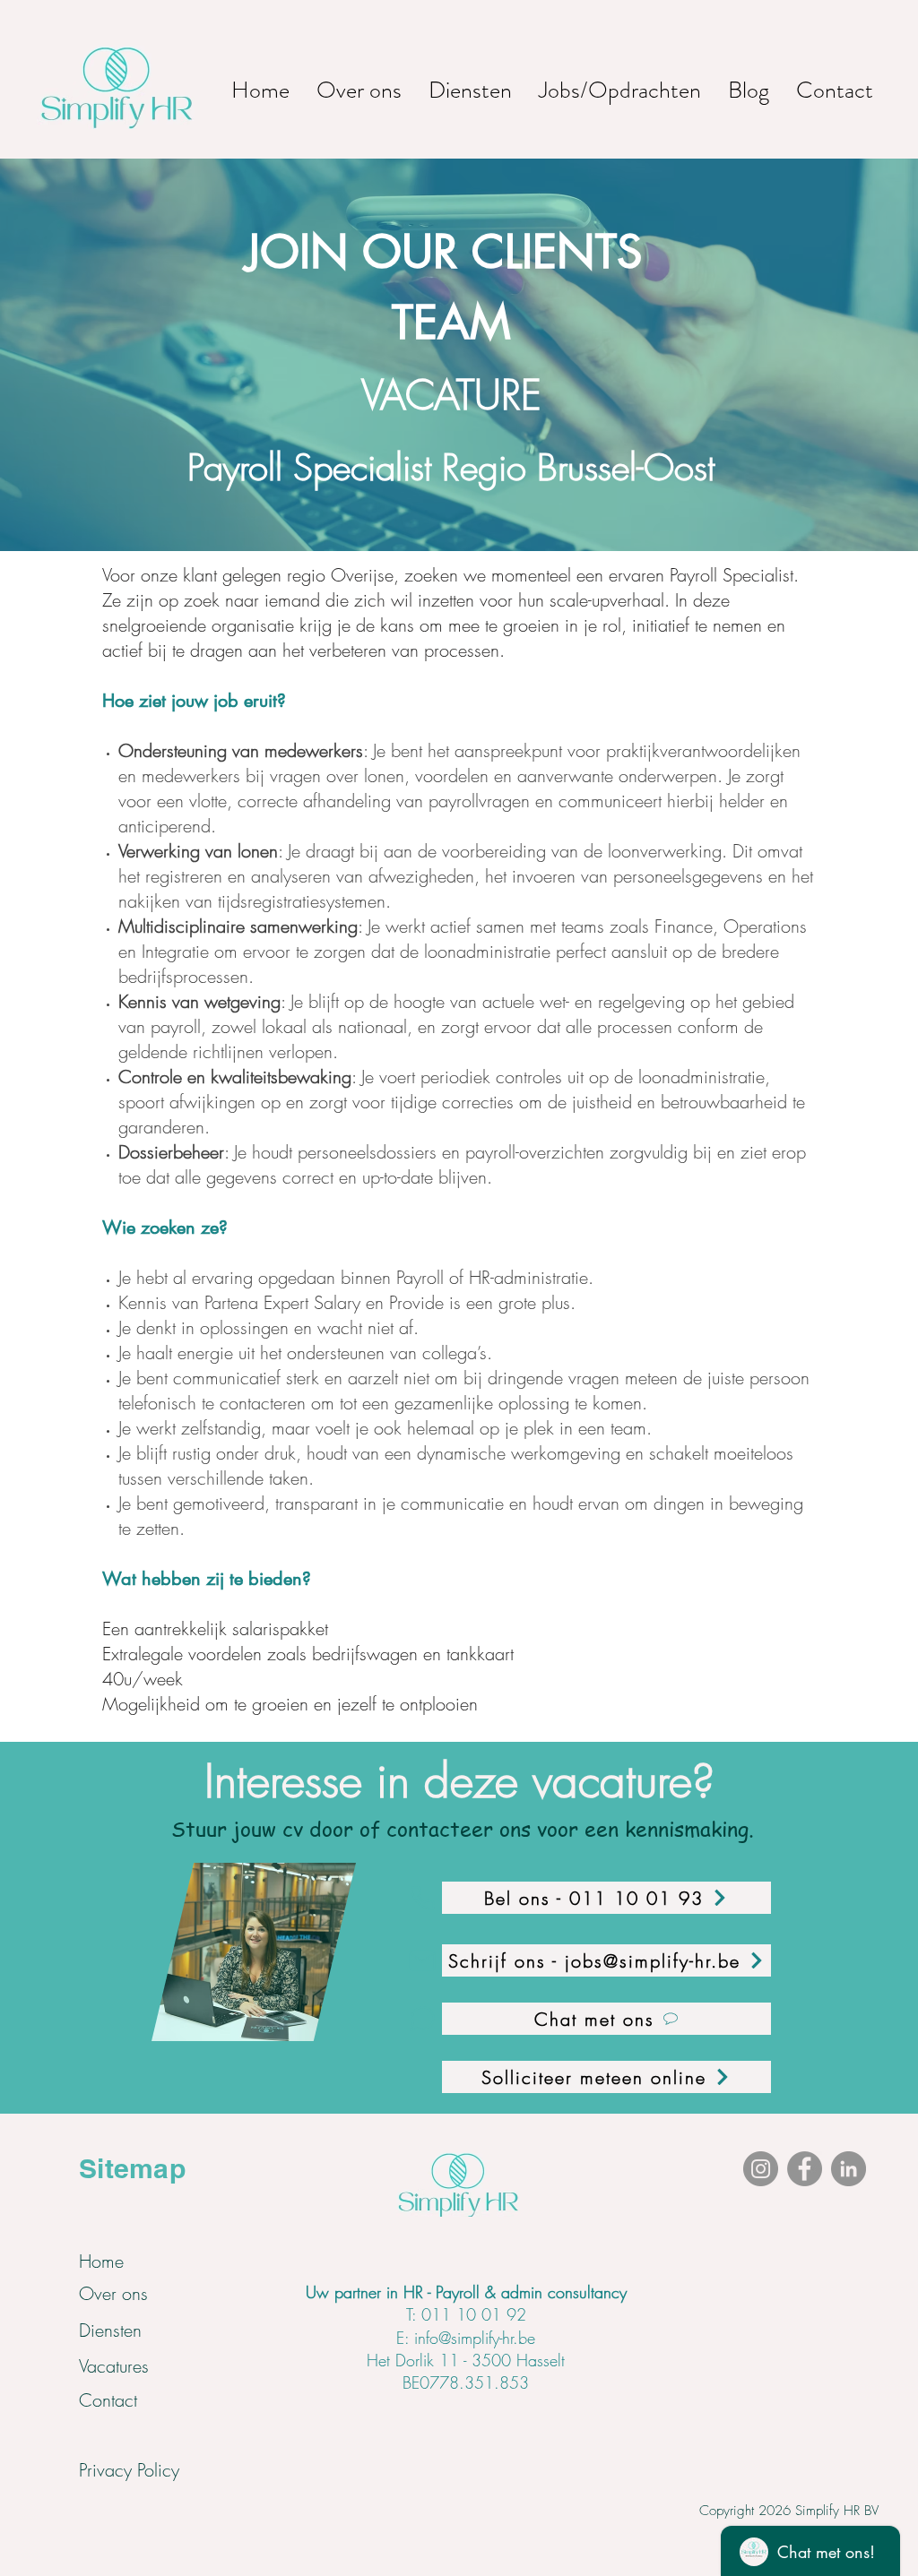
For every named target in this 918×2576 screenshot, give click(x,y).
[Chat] (422, 2019)
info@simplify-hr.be (475, 2338)
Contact (108, 2400)
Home (101, 2261)
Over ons (113, 2293)
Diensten (110, 2330)
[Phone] (422, 1898)
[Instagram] (761, 2169)
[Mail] (422, 1960)
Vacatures (114, 2366)
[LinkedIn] (849, 2169)
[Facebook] (805, 2169)
